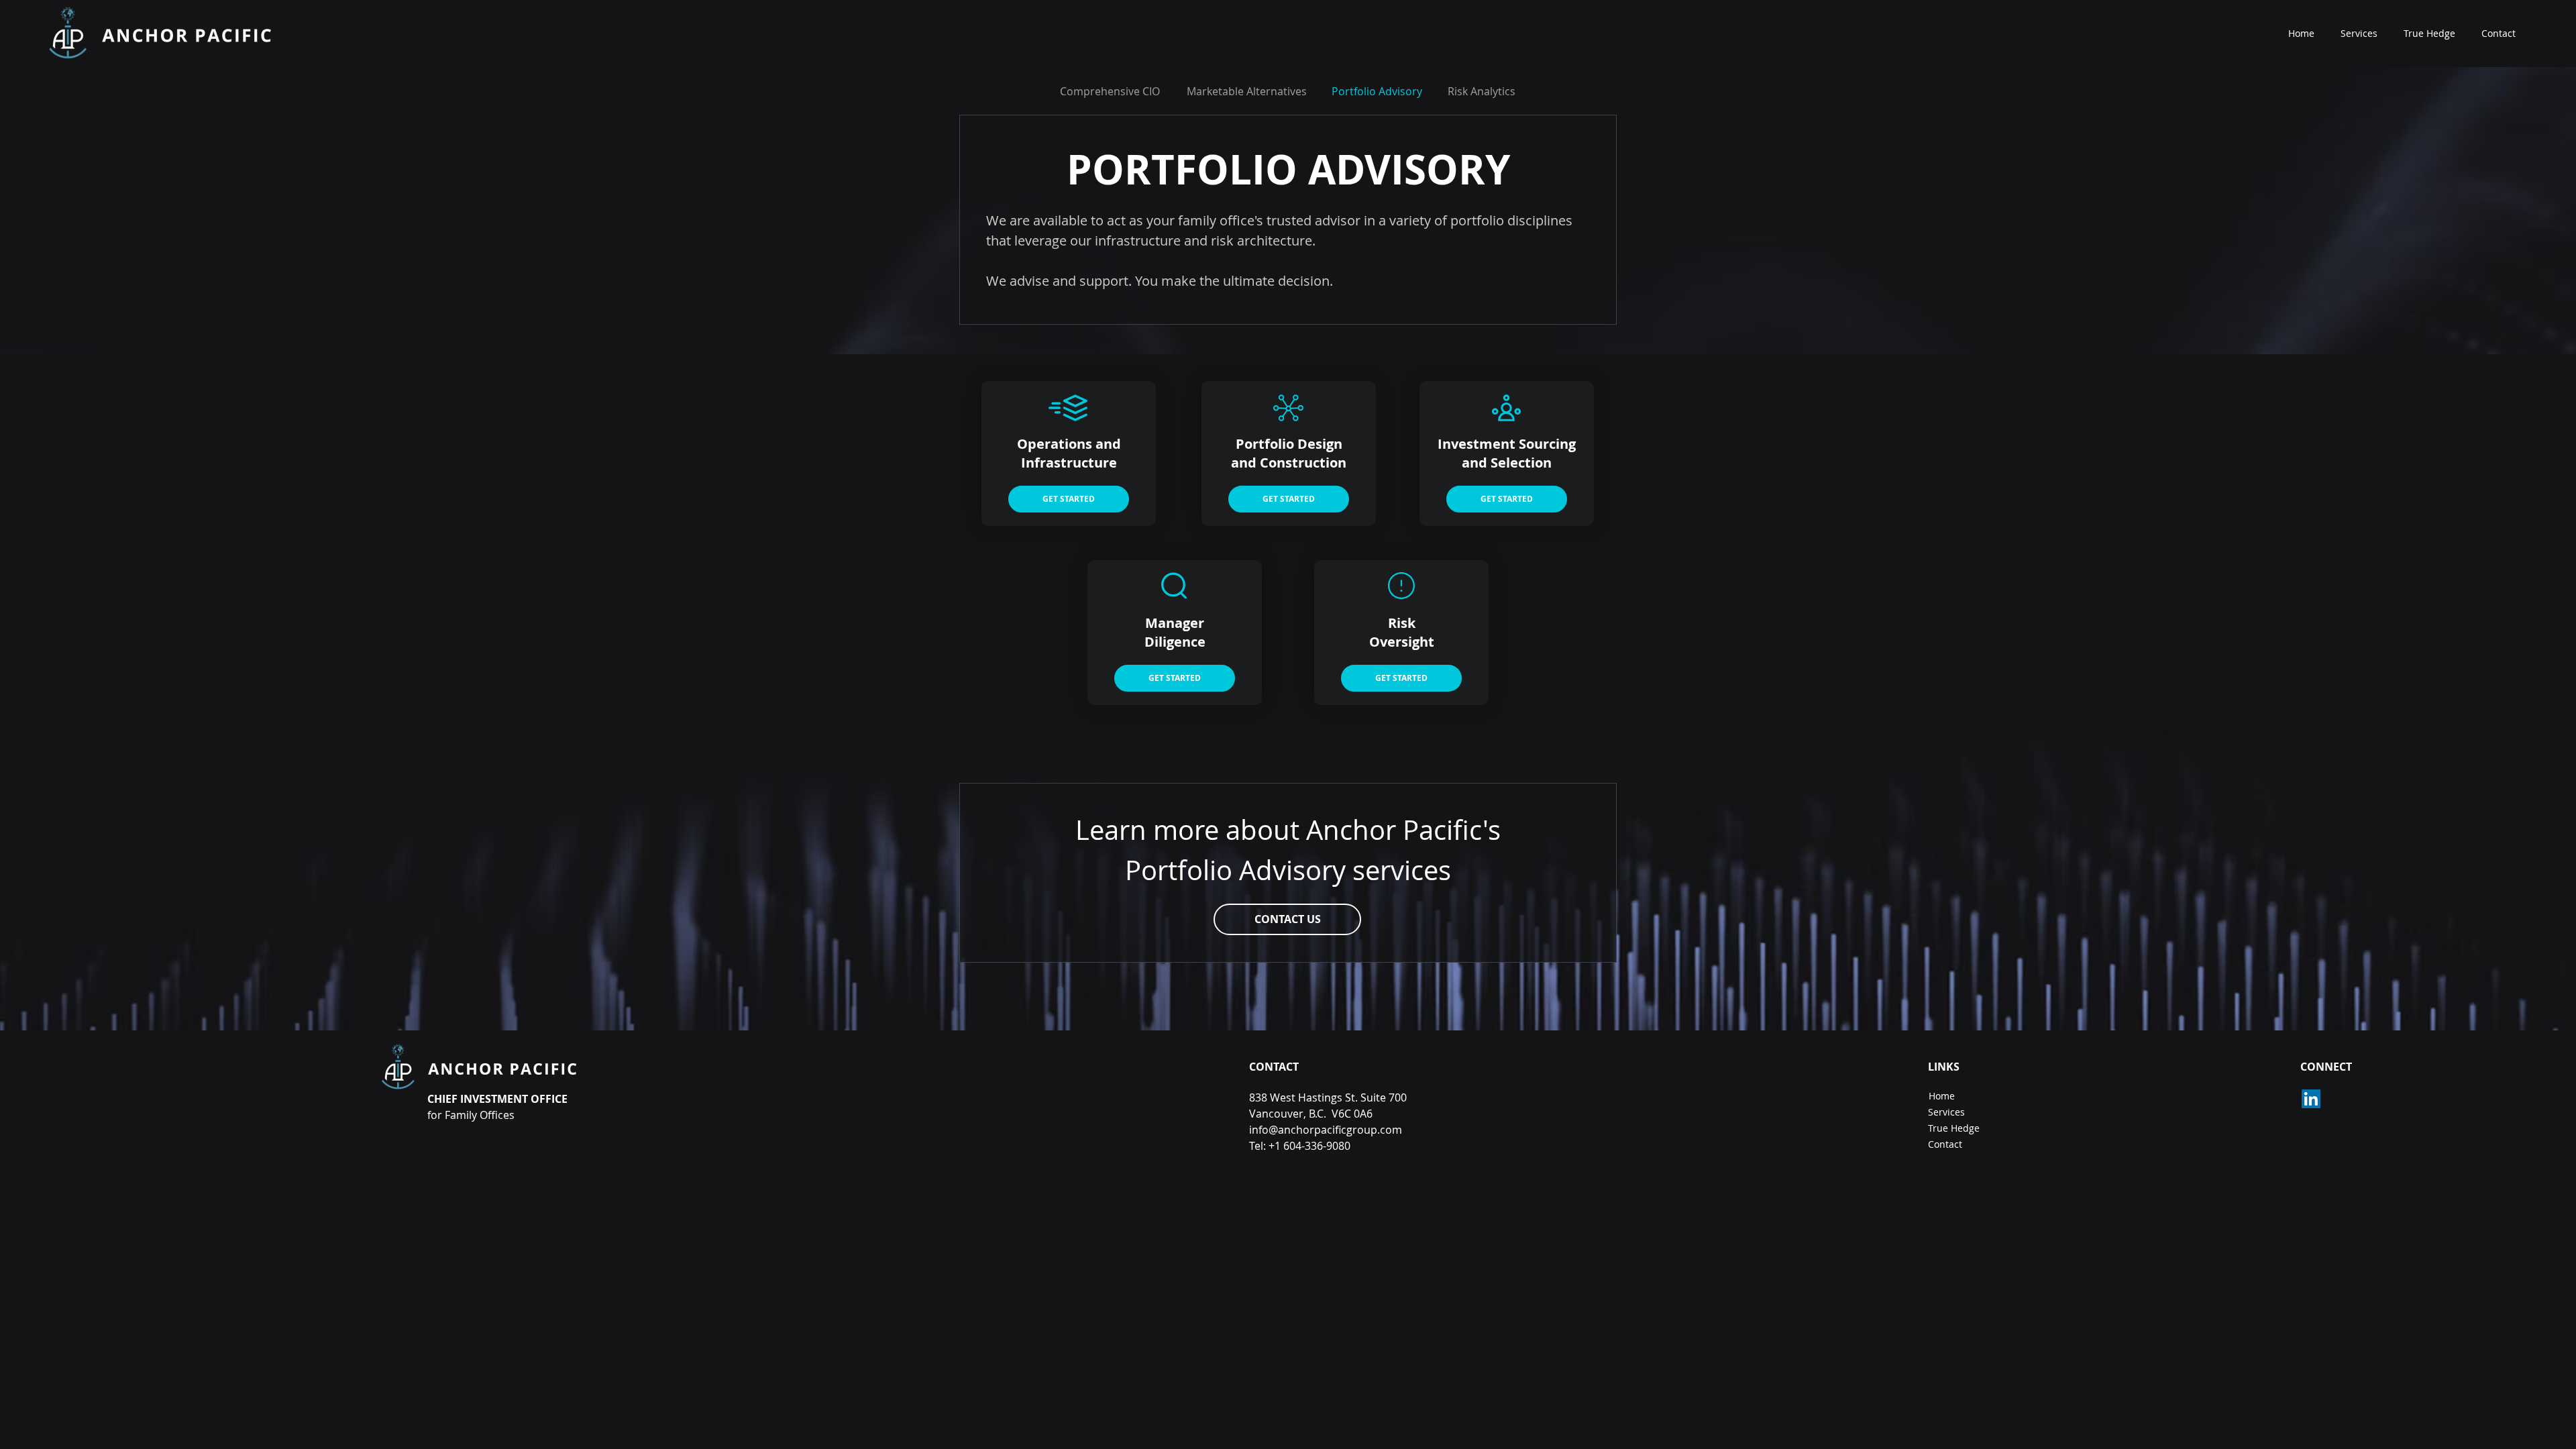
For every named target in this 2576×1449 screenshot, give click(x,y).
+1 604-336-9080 (1309, 1146)
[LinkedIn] (2311, 1099)
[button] (1287, 919)
